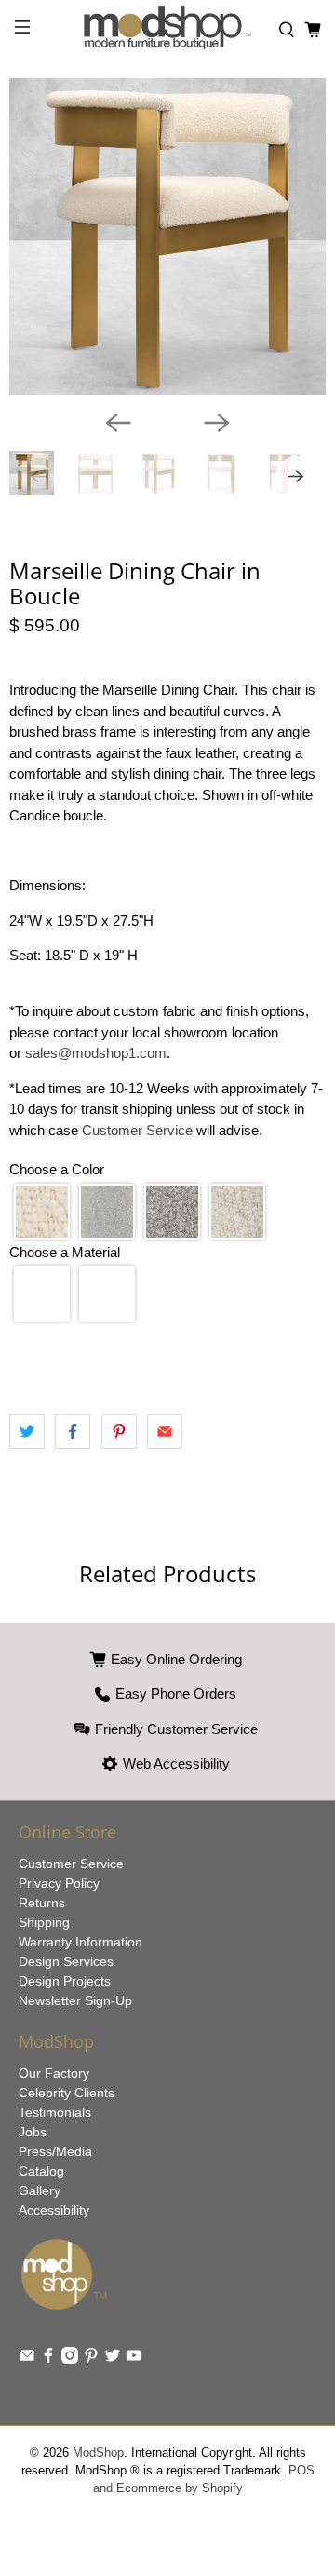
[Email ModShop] (27, 2359)
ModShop (98, 2453)
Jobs (33, 2132)
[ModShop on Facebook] (48, 2359)
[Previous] (118, 423)
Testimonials (55, 2112)
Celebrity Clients (67, 2093)
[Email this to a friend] (165, 1431)
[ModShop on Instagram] (70, 2359)
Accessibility (54, 2210)
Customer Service (137, 1130)
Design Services (66, 1961)
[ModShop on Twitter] (113, 2359)
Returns (42, 1903)
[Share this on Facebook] (73, 1431)
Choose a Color (57, 1169)
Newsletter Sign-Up (75, 2000)
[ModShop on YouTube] (134, 2359)
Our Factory (54, 2073)
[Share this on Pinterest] (119, 1431)
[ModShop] (167, 30)
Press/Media (55, 2151)
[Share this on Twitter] (27, 1431)
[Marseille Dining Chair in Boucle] (167, 237)
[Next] (217, 423)
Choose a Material (65, 1252)
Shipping (44, 1922)
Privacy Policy (59, 1883)
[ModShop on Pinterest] (91, 2359)
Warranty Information (80, 1942)
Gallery (40, 2190)
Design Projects (65, 1981)
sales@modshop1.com (96, 1053)
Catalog (41, 2171)
